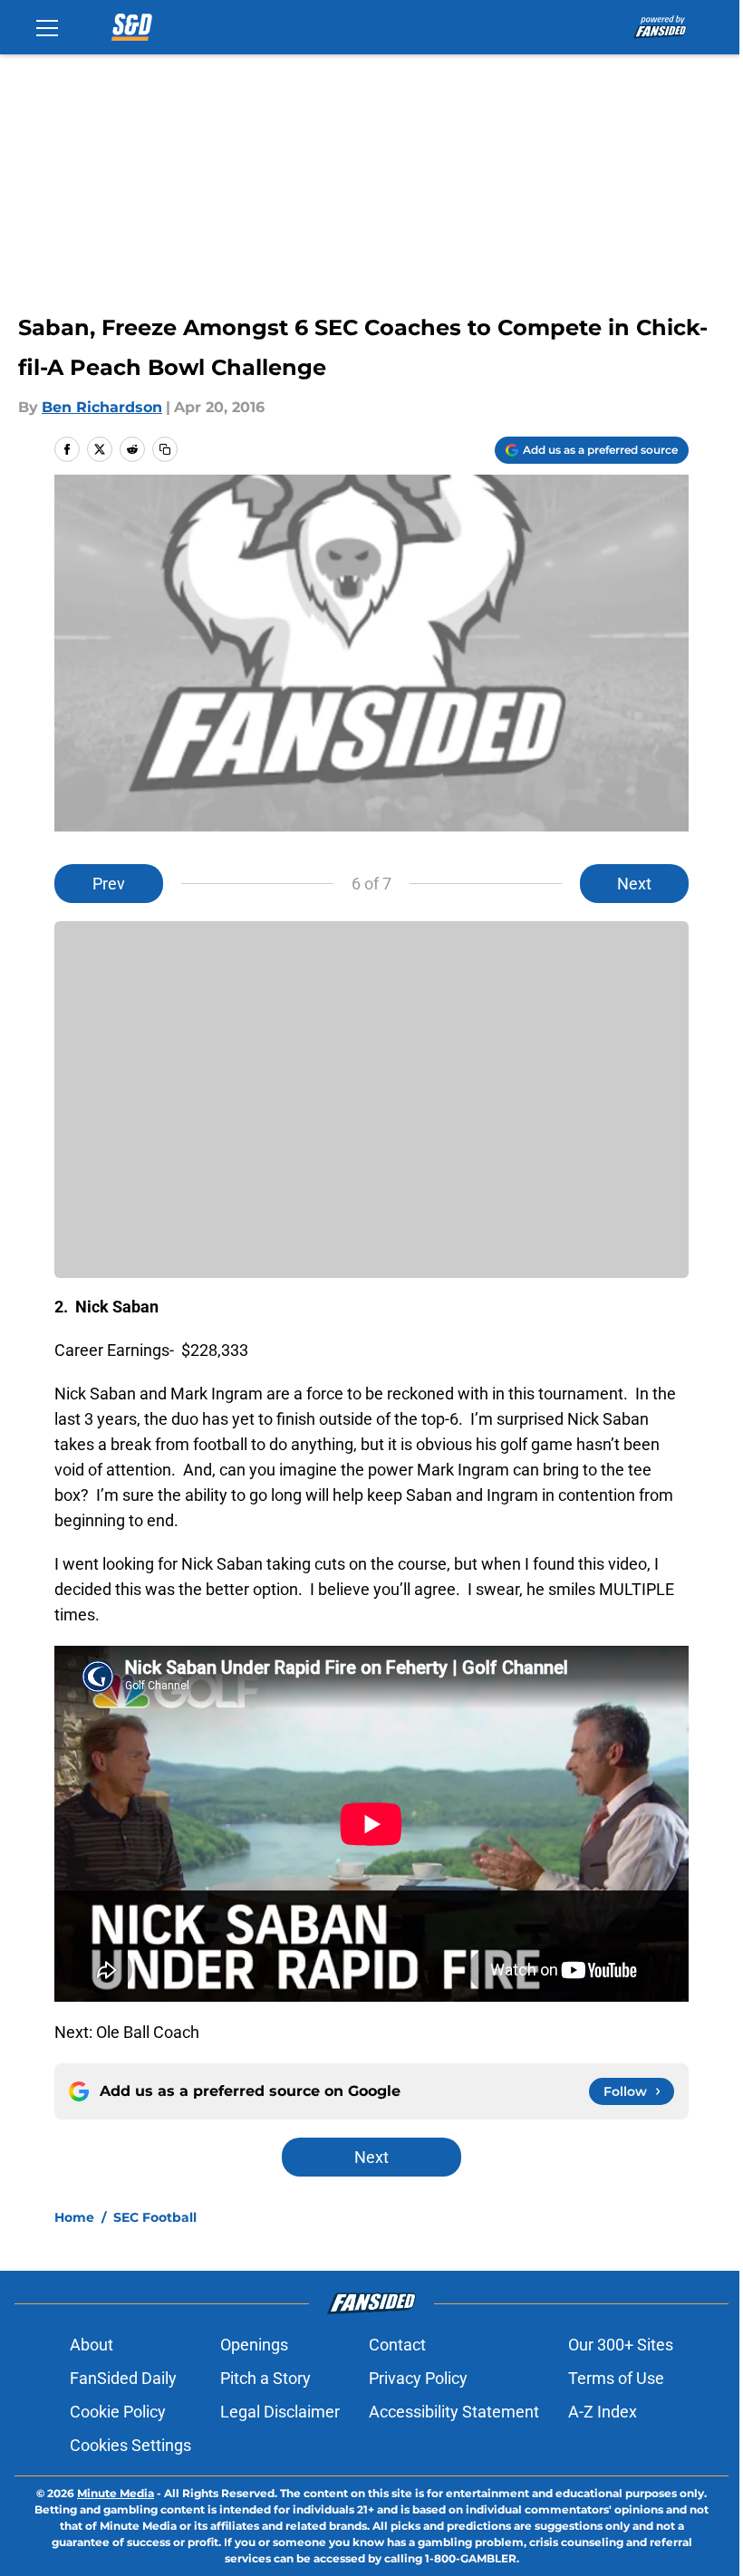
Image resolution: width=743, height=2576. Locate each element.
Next (634, 884)
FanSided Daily (123, 2378)
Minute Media (116, 2493)
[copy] (165, 449)
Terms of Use (616, 2378)
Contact (397, 2345)
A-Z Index (603, 2412)
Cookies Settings (130, 2445)
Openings (254, 2345)
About (92, 2345)
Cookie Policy (118, 2412)
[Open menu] (47, 27)
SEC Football (155, 2217)
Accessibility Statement (454, 2412)
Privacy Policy (418, 2378)
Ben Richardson (102, 407)
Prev (109, 884)
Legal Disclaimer (280, 2412)
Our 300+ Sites (621, 2345)
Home (74, 2217)
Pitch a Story (265, 2378)
